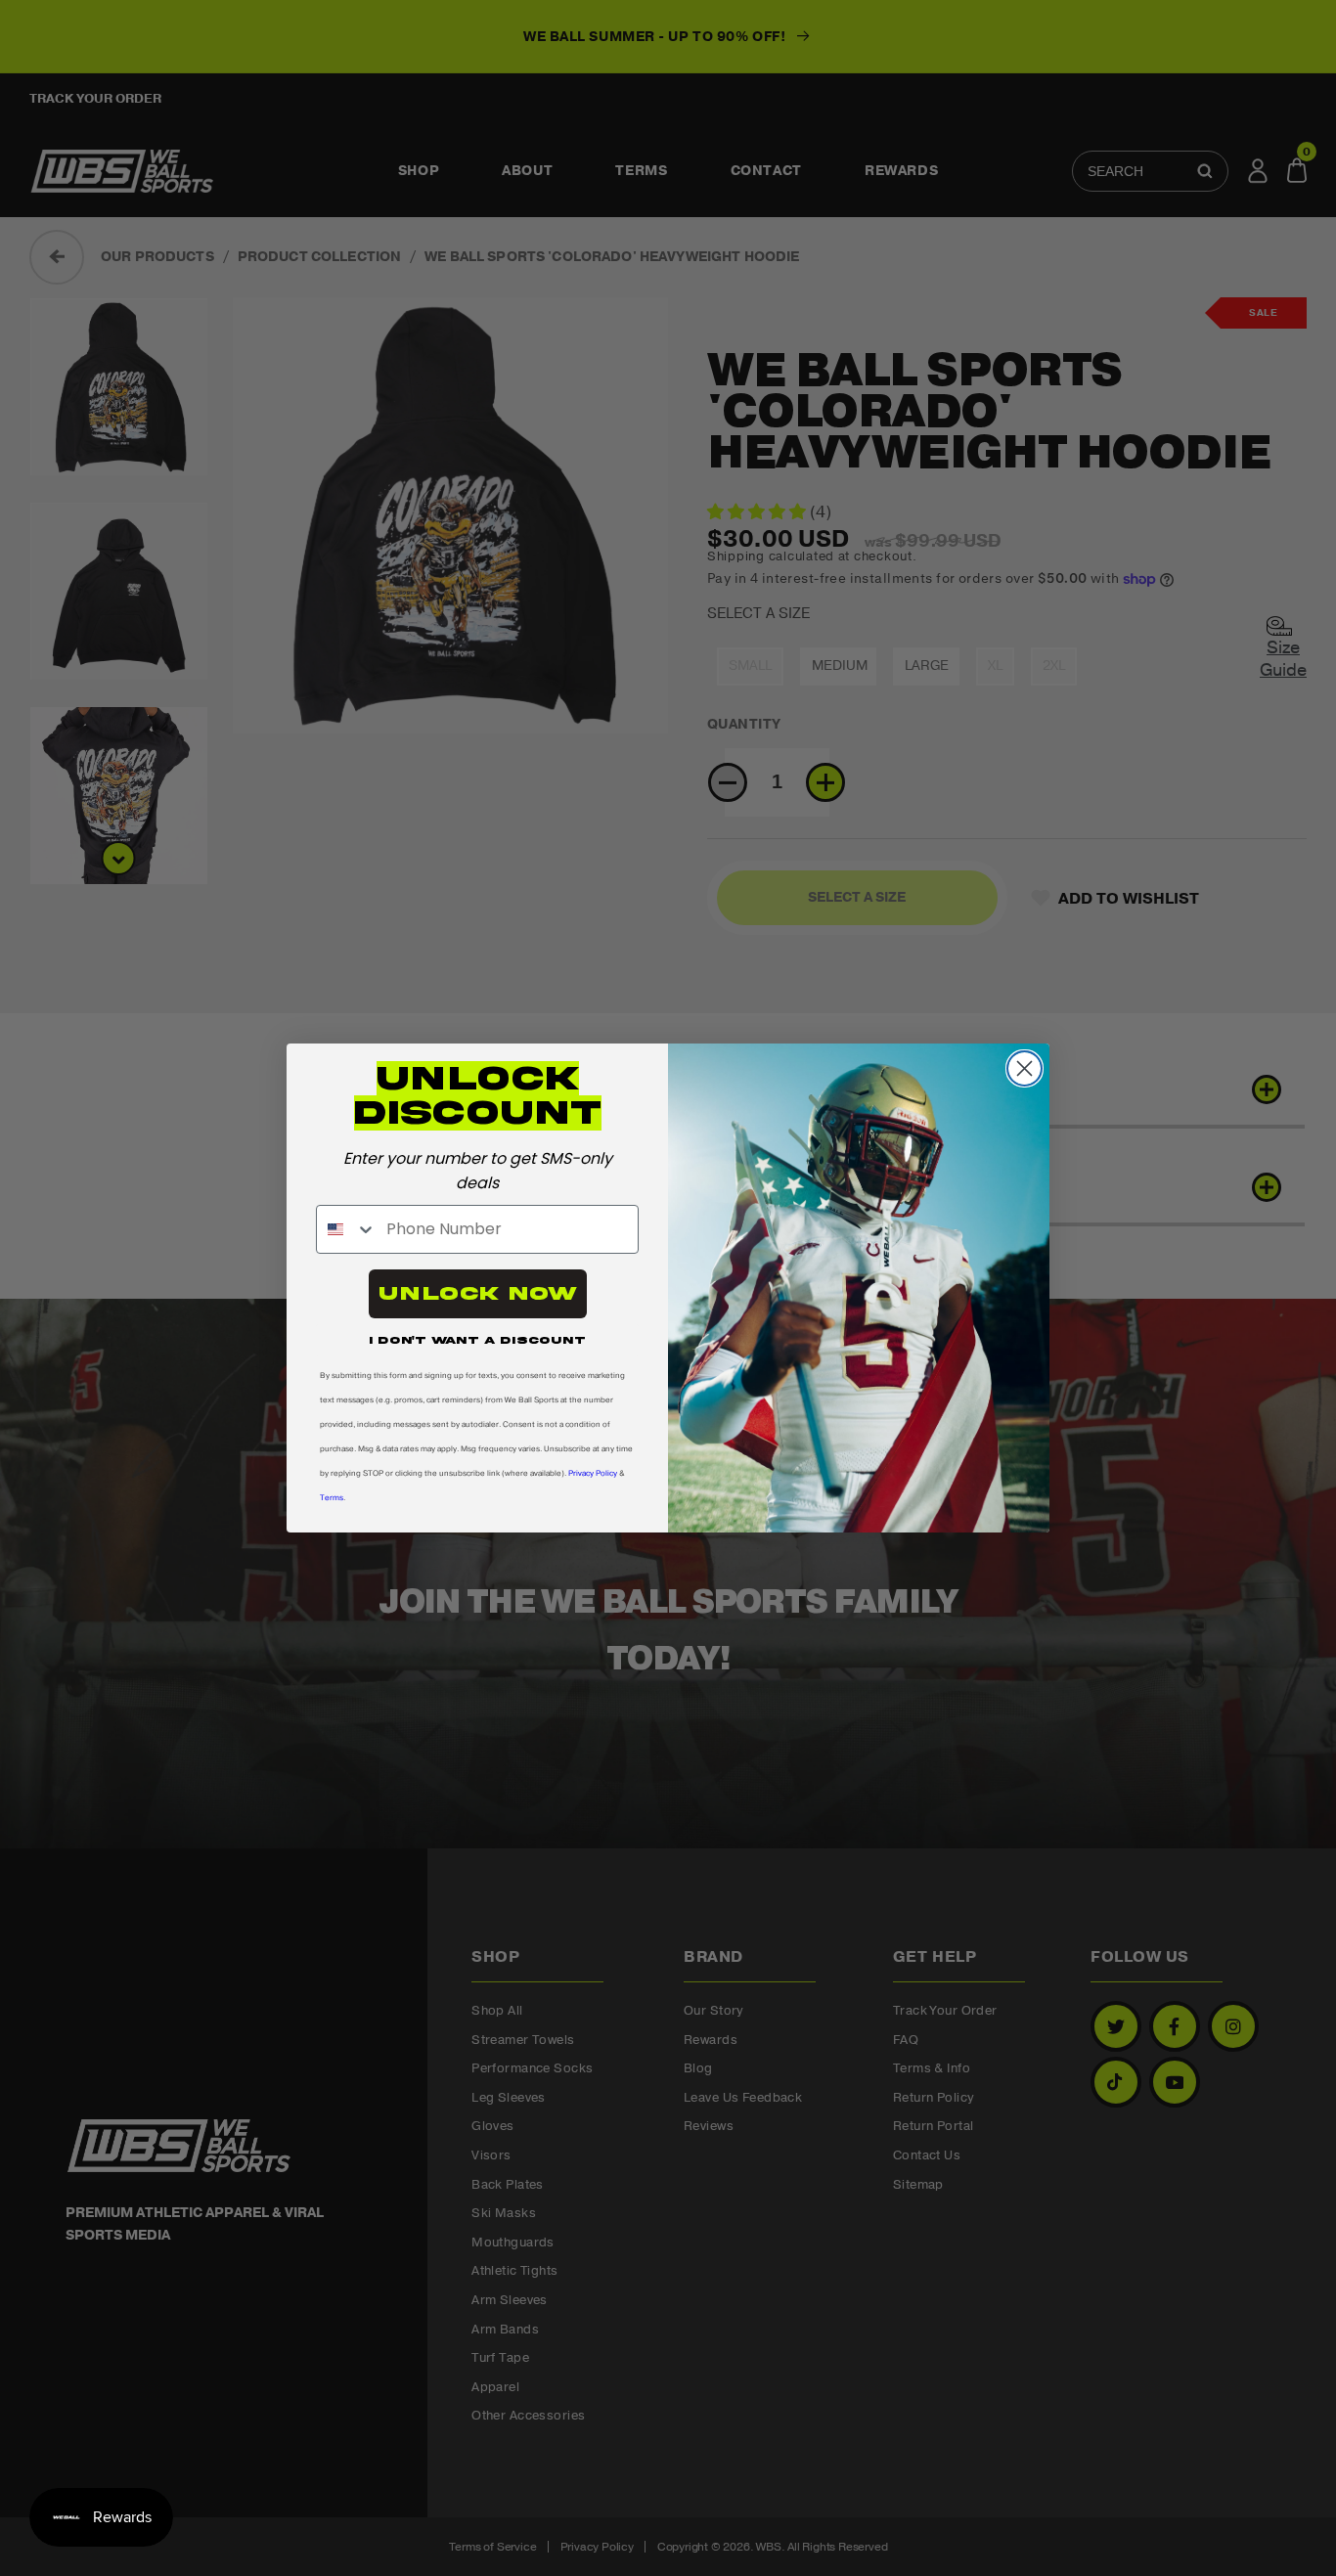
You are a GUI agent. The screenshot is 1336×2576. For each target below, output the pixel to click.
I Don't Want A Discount (477, 1340)
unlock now (478, 1293)
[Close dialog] (1024, 1068)
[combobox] (347, 1229)
